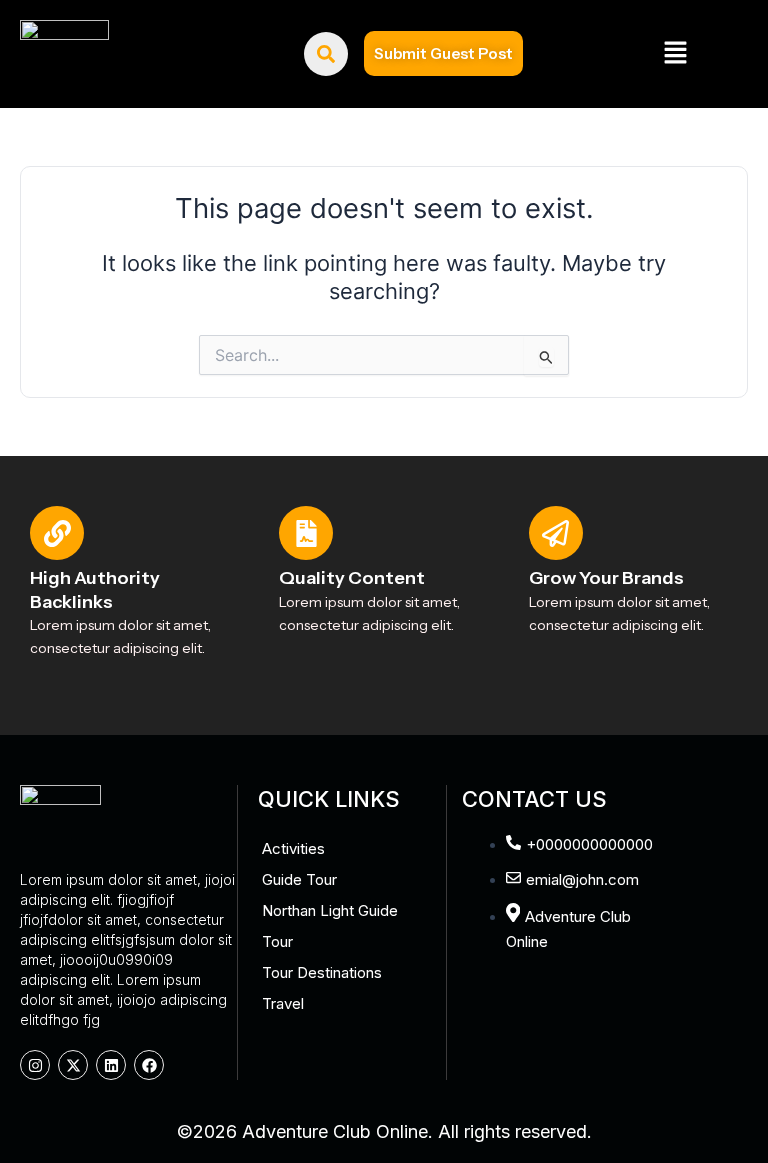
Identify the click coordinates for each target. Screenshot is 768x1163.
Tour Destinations (322, 972)
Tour (277, 941)
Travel (283, 1003)
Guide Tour (299, 879)
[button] (675, 53)
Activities (293, 848)
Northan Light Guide (330, 910)
